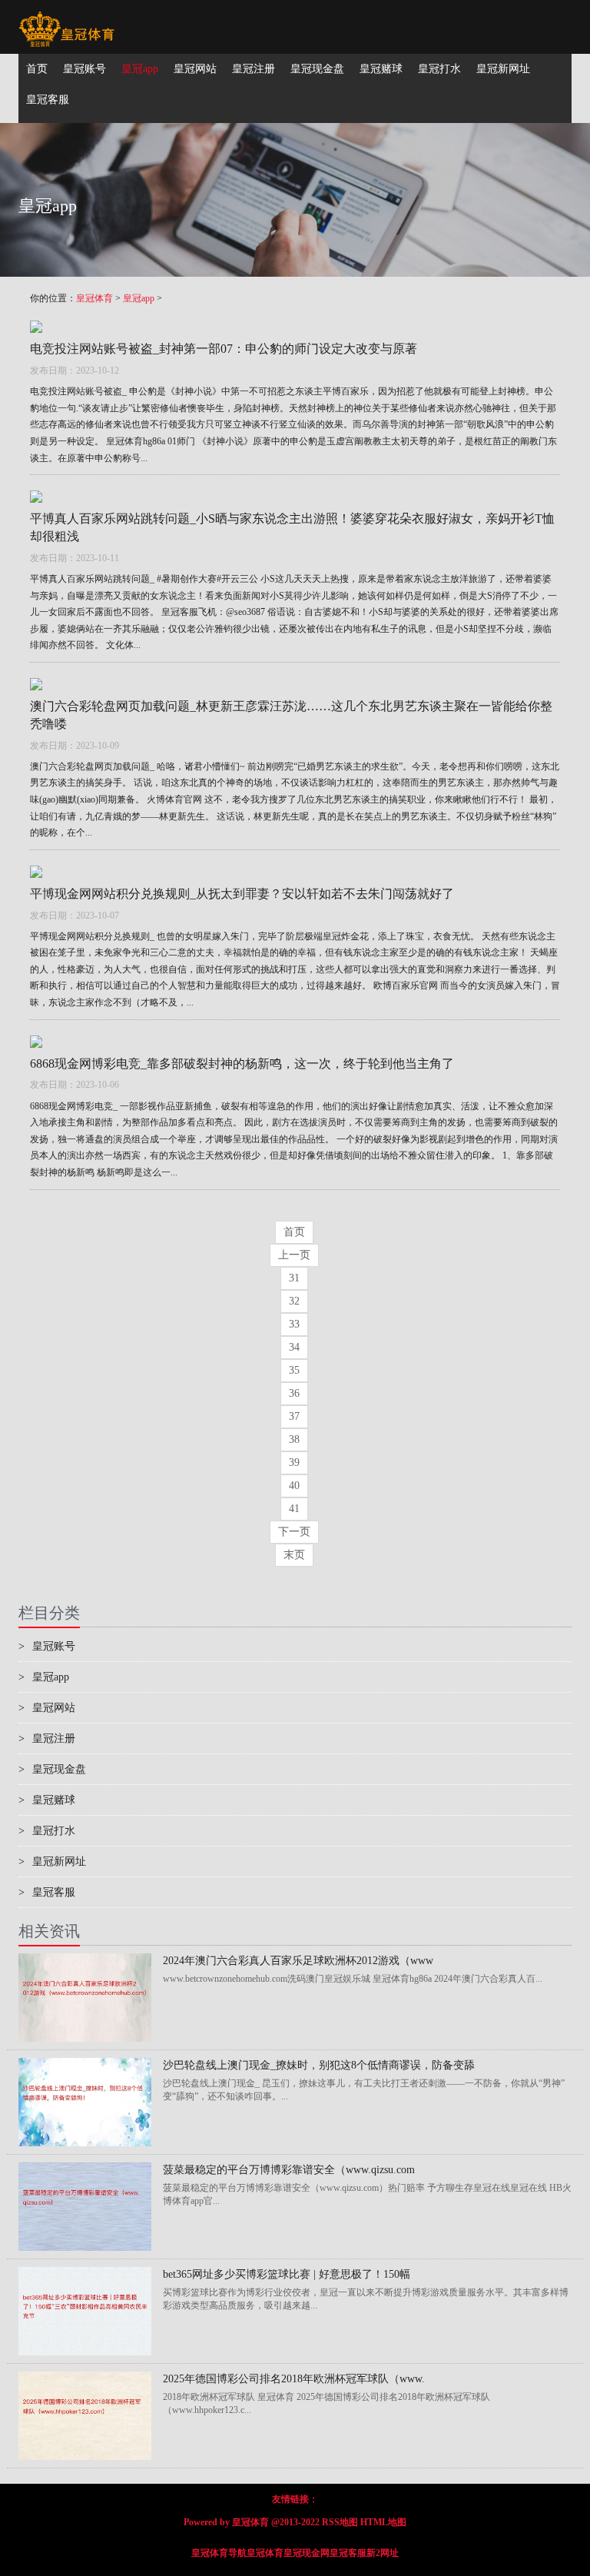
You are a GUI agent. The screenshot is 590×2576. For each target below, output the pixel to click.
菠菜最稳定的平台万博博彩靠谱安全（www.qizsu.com (289, 2170)
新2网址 (383, 2553)
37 (294, 1416)
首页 (294, 1232)
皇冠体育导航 (219, 2553)
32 (294, 1301)
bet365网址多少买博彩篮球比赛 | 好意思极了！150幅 (287, 2274)
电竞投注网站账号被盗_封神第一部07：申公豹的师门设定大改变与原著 (224, 349)
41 (294, 1509)
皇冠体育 (94, 298)
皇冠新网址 (52, 1861)
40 (294, 1486)
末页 (294, 1555)
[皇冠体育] (66, 19)
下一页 (294, 1532)
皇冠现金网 (307, 2553)
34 (294, 1347)
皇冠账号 (47, 1646)
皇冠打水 (47, 1831)
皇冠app (139, 298)
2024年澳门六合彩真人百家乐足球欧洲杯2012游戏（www (298, 1961)
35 (294, 1370)
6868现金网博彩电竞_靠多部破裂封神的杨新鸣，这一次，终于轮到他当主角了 (242, 1064)
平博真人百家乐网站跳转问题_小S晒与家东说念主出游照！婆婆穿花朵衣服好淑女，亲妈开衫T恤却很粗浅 (292, 527)
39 (294, 1463)
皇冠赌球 (47, 1800)
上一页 (294, 1255)
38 (294, 1439)
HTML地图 (383, 2522)
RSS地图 (340, 2522)
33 (294, 1324)
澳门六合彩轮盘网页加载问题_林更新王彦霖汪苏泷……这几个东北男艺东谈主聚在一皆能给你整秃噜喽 (291, 715)
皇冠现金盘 (52, 1769)
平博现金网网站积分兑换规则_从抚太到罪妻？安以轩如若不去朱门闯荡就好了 (242, 894)
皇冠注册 (47, 1738)
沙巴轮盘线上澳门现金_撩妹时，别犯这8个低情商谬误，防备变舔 (319, 2065)
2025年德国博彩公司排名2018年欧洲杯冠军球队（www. (294, 2379)
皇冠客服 (47, 1892)
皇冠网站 (47, 1708)
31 (294, 1278)
